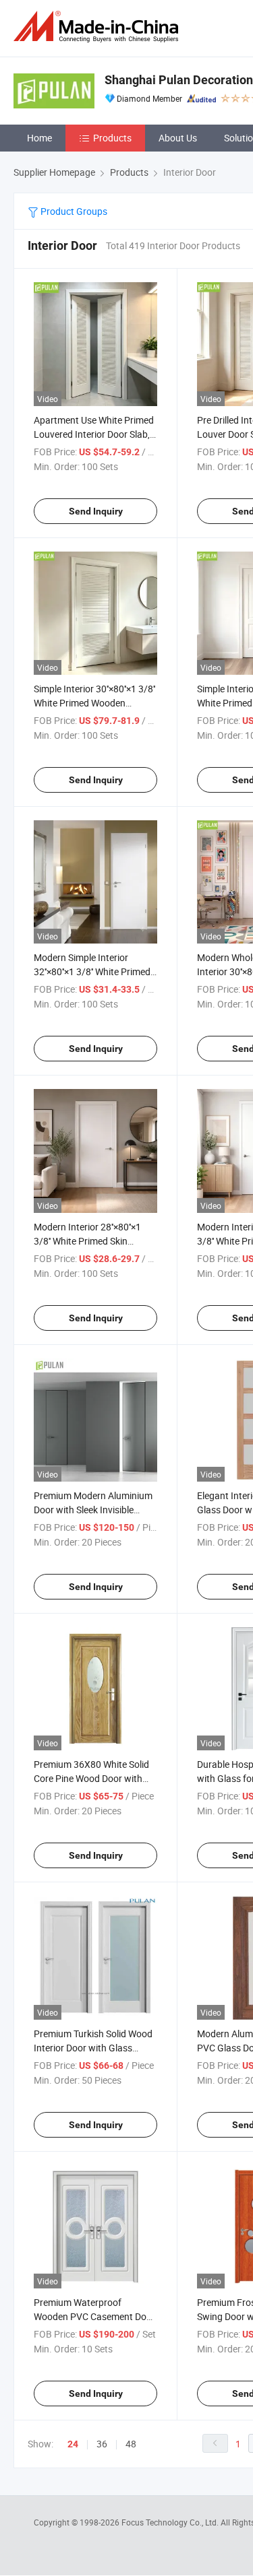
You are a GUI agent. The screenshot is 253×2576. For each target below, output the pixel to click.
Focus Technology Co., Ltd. (171, 2522)
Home (39, 138)
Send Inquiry (96, 511)
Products (112, 138)
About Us (178, 138)
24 (73, 2444)
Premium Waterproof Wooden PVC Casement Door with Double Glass (94, 2316)
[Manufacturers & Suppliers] (99, 27)
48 (131, 2444)
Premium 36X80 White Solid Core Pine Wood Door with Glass (91, 1778)
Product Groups (73, 211)
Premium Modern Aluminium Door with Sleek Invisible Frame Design (93, 1510)
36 (102, 2444)
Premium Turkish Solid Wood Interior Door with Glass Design (93, 2048)
